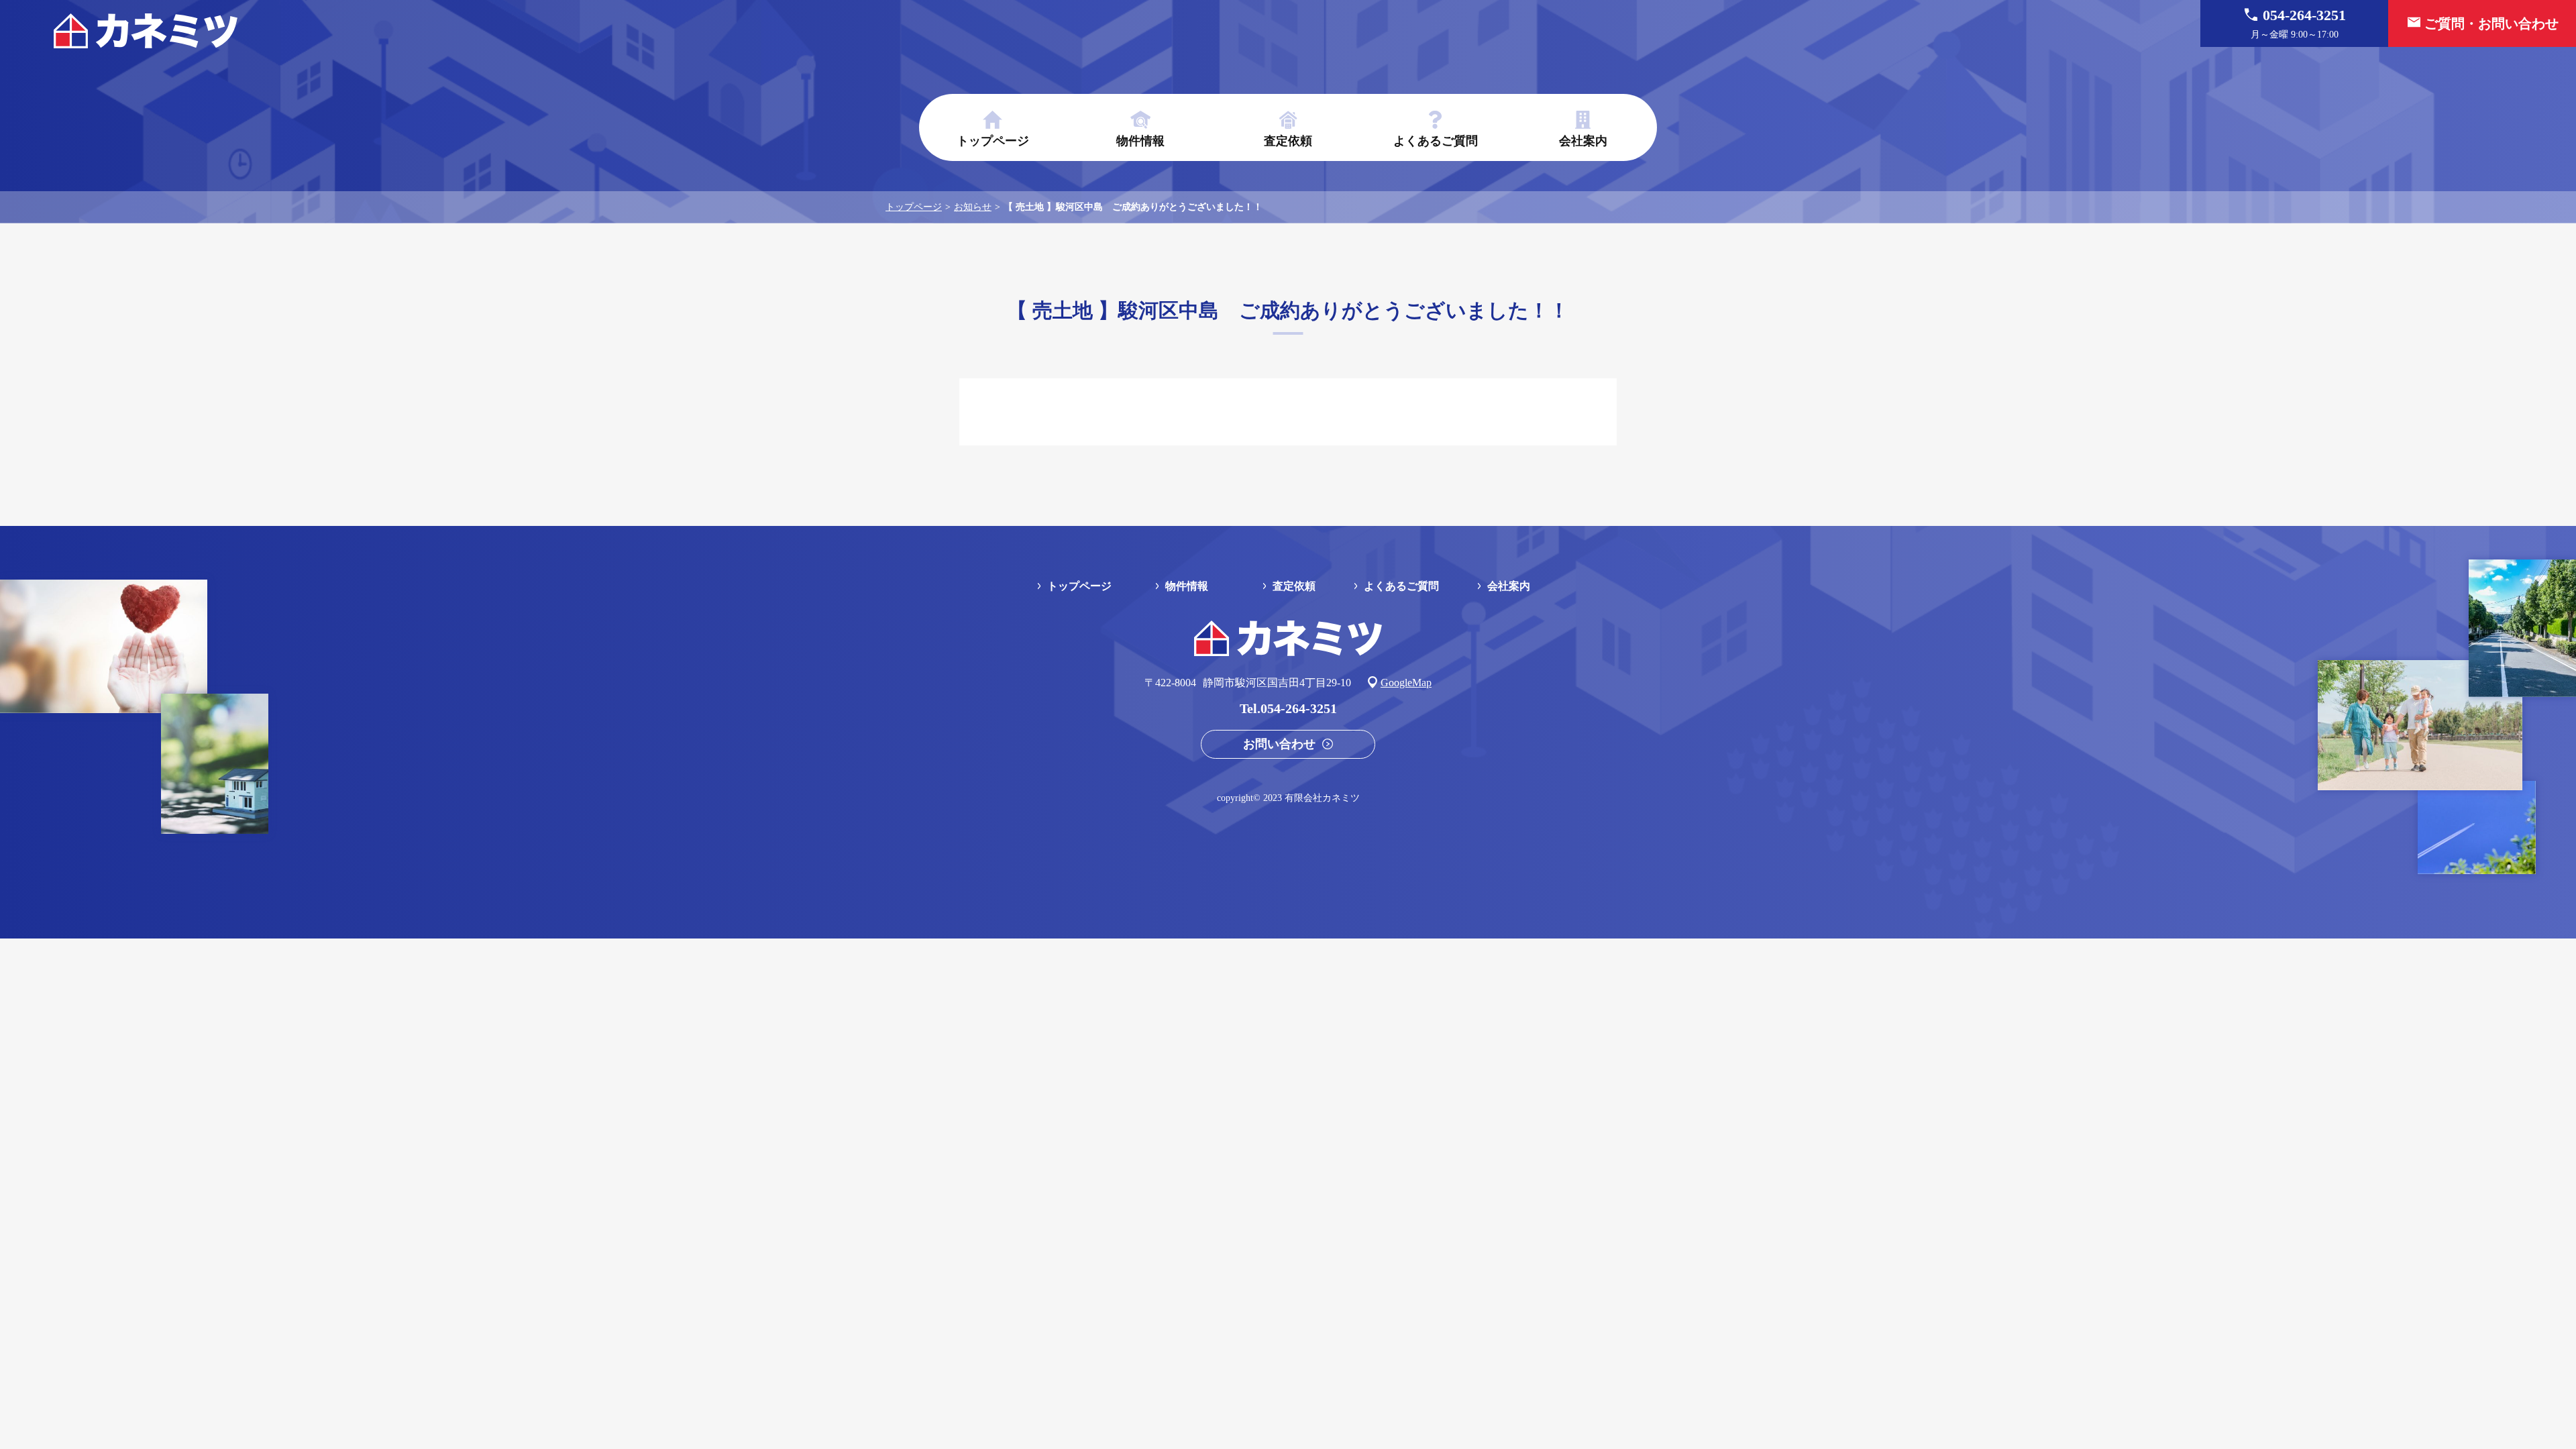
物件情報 (1140, 141)
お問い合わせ (1279, 744)
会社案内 (1583, 141)
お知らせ (973, 207)
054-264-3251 (2298, 23)
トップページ (993, 141)
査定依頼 (1288, 141)
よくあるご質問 (1436, 141)
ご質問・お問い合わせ (2491, 23)
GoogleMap (1406, 683)
